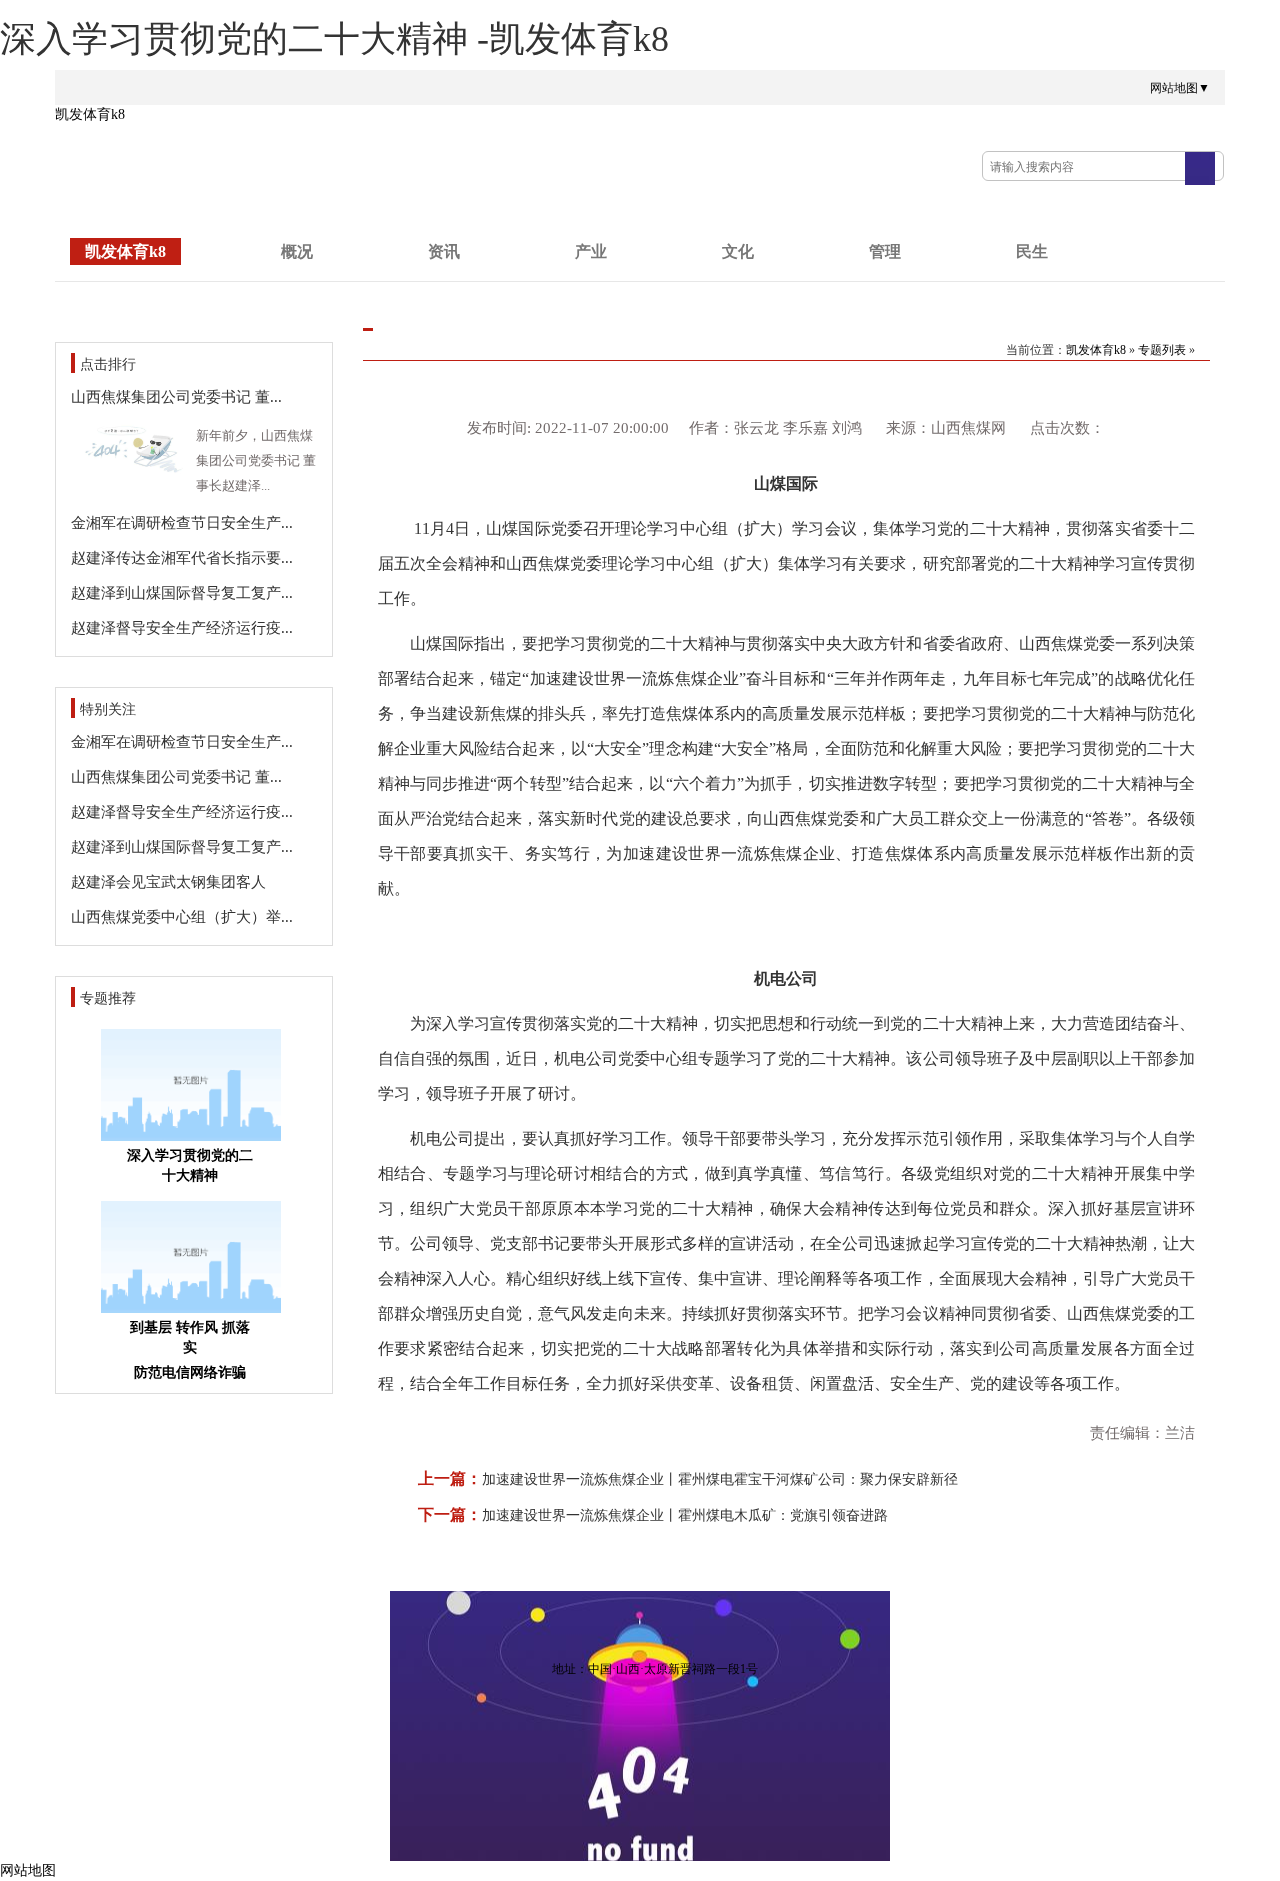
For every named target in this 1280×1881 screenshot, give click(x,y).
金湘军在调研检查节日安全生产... (182, 523)
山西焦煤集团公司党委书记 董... (176, 397)
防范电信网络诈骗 (190, 1372)
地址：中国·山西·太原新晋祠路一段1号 (655, 1669)
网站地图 (28, 1870)
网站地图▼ (1180, 88)
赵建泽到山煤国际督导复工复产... (182, 593)
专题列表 (1162, 350)
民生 (1032, 251)
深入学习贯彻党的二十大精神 (190, 1165)
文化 (738, 251)
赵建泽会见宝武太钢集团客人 (168, 882)
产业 (591, 251)
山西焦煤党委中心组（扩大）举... (182, 917)
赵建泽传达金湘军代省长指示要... (182, 558)
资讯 (444, 251)
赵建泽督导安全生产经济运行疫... (182, 628)
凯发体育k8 (90, 114)
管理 (885, 251)
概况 (297, 251)
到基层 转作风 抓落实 (190, 1337)
